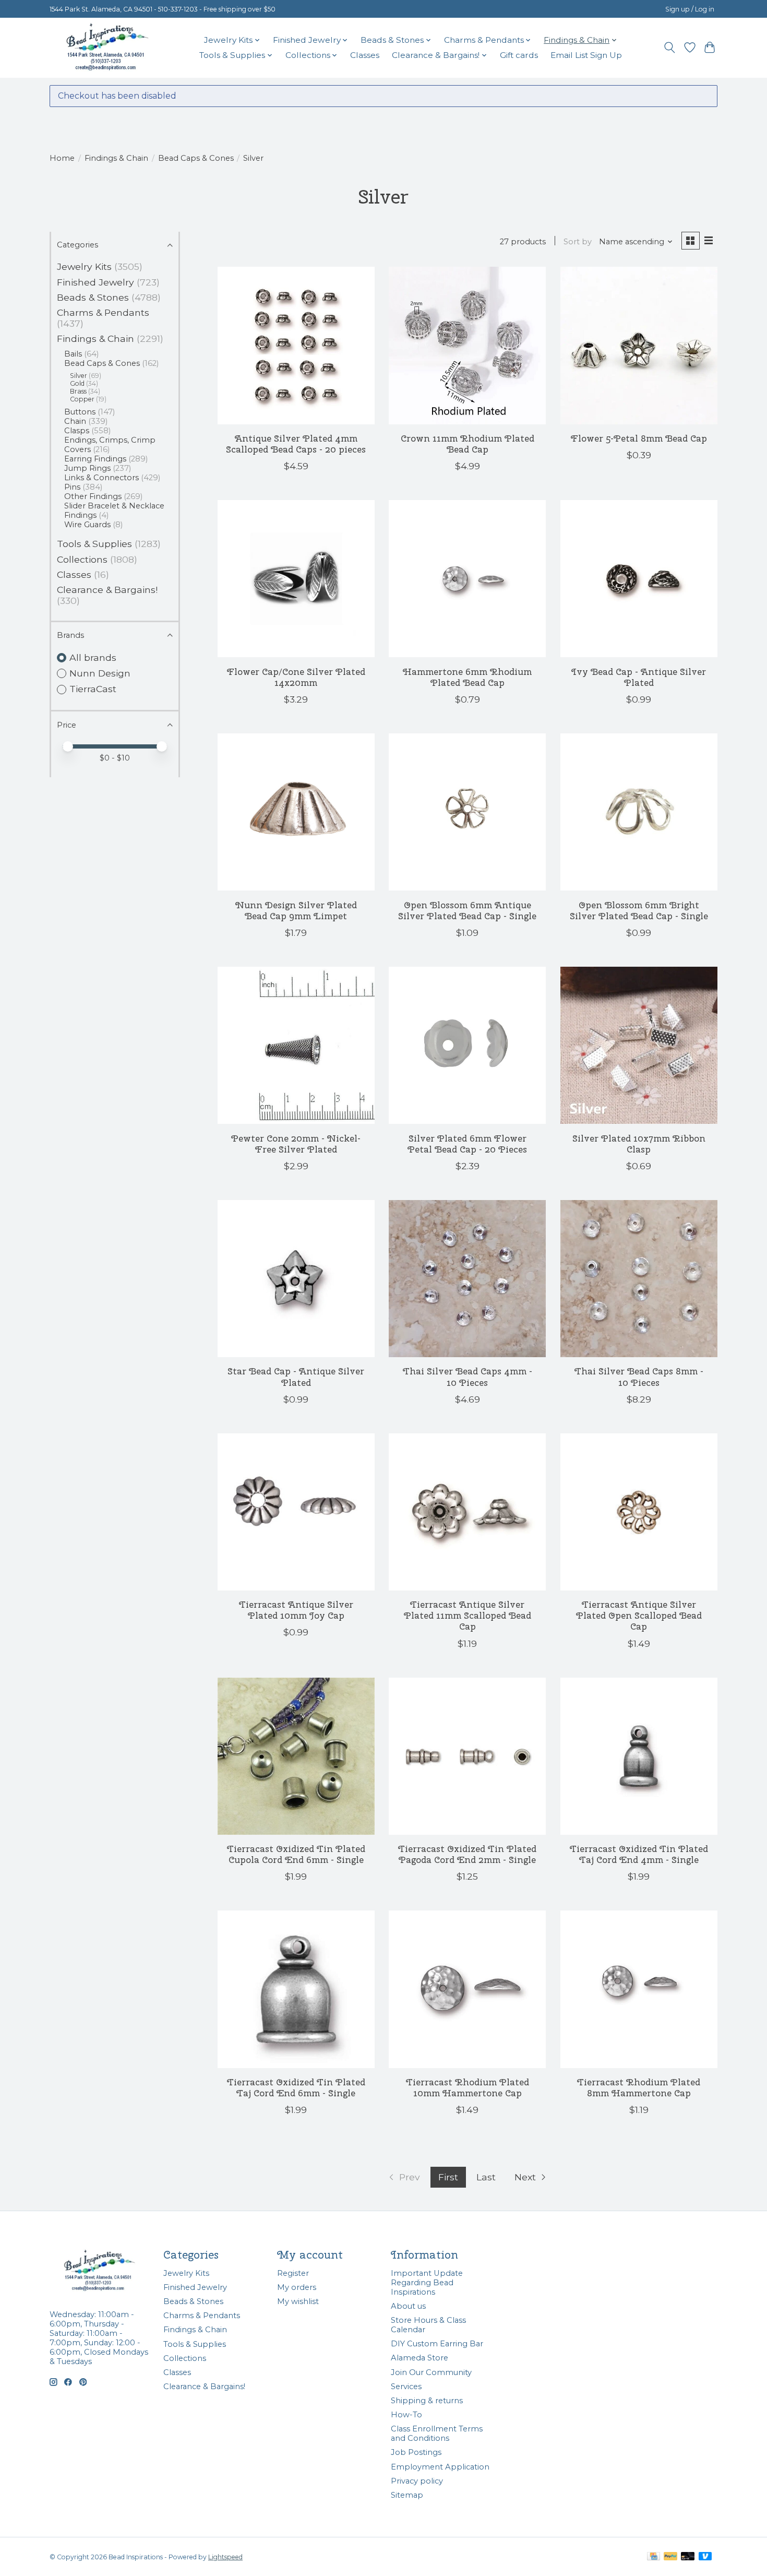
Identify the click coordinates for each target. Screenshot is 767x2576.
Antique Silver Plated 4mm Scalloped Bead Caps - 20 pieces (296, 444)
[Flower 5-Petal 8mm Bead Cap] (639, 345)
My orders (297, 2287)
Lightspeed (225, 2557)
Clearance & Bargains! (107, 590)
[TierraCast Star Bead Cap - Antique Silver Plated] (296, 1279)
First (448, 2177)
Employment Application (440, 2467)
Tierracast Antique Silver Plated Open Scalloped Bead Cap (639, 1615)
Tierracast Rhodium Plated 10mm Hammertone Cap (468, 2087)
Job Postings (416, 2452)
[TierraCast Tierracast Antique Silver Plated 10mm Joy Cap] (296, 1512)
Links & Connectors (101, 478)
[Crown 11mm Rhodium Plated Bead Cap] (467, 345)
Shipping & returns (427, 2401)
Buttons (80, 412)
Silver (79, 376)
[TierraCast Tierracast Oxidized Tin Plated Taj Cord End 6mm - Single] (296, 1989)
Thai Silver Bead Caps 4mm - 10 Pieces (468, 1376)
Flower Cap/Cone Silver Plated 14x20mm (296, 677)
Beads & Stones (93, 297)
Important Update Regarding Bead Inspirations (427, 2283)
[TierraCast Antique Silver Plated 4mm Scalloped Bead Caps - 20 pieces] (296, 345)
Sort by (578, 242)
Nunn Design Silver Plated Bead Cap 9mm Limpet (296, 910)
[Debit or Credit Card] (688, 2557)
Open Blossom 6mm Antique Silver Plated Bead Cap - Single (467, 910)
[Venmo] (705, 2557)
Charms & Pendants (103, 312)
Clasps (77, 431)
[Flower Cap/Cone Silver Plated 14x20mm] (296, 579)
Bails (73, 354)
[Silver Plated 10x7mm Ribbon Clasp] (639, 1045)
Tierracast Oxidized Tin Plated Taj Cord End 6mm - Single (296, 2087)
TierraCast (93, 689)
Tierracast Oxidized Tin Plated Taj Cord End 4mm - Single (639, 1854)
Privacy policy (417, 2481)
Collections (82, 559)
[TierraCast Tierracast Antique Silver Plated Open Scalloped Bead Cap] (639, 1512)
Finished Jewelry (95, 282)
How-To (406, 2415)
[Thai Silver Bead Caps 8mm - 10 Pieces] (639, 1279)
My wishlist (298, 2301)
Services (406, 2387)
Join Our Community (431, 2372)
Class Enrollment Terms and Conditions (437, 2433)
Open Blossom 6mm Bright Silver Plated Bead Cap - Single (639, 910)
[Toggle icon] (670, 48)
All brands (93, 657)
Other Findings (93, 496)
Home (62, 158)
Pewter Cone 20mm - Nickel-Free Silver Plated (296, 1144)
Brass (78, 391)
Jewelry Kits (84, 266)
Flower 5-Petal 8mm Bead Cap (639, 438)
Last (486, 2177)
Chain (75, 421)
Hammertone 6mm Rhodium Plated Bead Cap (467, 677)
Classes (365, 55)
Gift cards (519, 55)
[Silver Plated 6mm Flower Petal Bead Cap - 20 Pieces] (467, 1045)
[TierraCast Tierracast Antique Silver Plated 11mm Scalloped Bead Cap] (467, 1512)
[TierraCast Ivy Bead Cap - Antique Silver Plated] (639, 579)
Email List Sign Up (586, 55)
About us (408, 2306)
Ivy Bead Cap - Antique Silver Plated (639, 677)
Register (293, 2273)
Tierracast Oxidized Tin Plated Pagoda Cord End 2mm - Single (467, 1854)
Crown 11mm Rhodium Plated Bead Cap (468, 444)
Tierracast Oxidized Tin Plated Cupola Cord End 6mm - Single (296, 1854)
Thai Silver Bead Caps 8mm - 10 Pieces (639, 1376)
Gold (77, 383)
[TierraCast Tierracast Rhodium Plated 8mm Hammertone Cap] (639, 1989)
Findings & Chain (116, 158)
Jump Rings (87, 468)
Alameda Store (420, 2358)
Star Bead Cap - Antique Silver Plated (296, 1376)
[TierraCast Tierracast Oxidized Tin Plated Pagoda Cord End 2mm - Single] (467, 1756)
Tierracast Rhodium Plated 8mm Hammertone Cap (639, 2087)
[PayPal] (670, 2557)
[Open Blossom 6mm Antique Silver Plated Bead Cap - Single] (467, 812)
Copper (82, 399)
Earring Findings (95, 459)
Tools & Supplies (94, 544)
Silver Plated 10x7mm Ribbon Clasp (639, 1144)
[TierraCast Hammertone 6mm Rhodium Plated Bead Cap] (467, 579)
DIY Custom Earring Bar (437, 2344)
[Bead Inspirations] (107, 48)
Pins (72, 487)
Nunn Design (100, 673)
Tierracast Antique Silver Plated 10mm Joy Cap (296, 1610)
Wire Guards (87, 525)
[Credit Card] (654, 2557)
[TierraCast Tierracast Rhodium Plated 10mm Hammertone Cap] (467, 1989)
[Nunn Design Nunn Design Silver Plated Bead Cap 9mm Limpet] (296, 812)
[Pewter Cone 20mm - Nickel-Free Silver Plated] (296, 1045)
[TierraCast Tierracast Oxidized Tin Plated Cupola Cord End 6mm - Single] (296, 1756)
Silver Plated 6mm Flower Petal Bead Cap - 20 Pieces (467, 1144)
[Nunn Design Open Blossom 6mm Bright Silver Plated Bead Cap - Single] (639, 812)
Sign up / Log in (690, 9)
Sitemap (407, 2495)
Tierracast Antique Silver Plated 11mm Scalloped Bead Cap (468, 1615)
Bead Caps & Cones (196, 158)
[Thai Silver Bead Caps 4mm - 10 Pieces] (467, 1279)
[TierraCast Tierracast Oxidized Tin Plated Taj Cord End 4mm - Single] (639, 1756)
